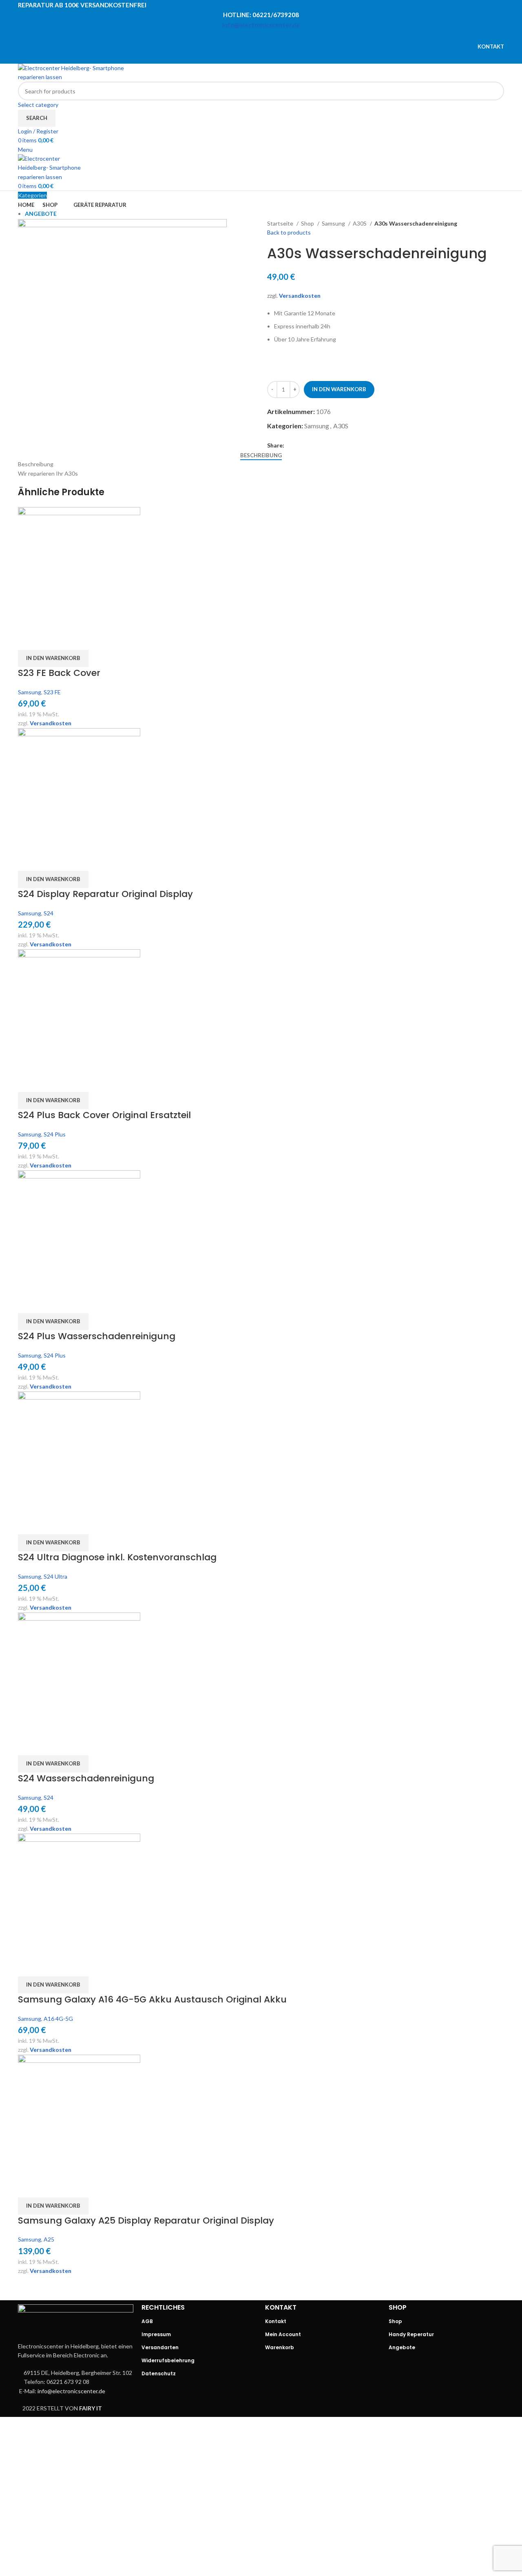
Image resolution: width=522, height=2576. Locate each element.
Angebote (402, 2347)
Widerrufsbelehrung (168, 2360)
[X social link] (250, 36)
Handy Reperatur (411, 2334)
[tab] (261, 456)
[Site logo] (81, 72)
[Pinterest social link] (261, 36)
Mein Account (283, 2334)
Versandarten (160, 2347)
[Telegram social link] (282, 36)
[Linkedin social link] (272, 36)
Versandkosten (300, 296)
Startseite (281, 223)
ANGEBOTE (41, 214)
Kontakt (276, 2321)
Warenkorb (280, 2347)
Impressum (156, 2334)
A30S (360, 223)
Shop (308, 223)
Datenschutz (159, 2373)
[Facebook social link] (240, 36)
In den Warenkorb (339, 389)
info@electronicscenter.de (261, 25)
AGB (147, 2321)
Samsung (334, 223)
